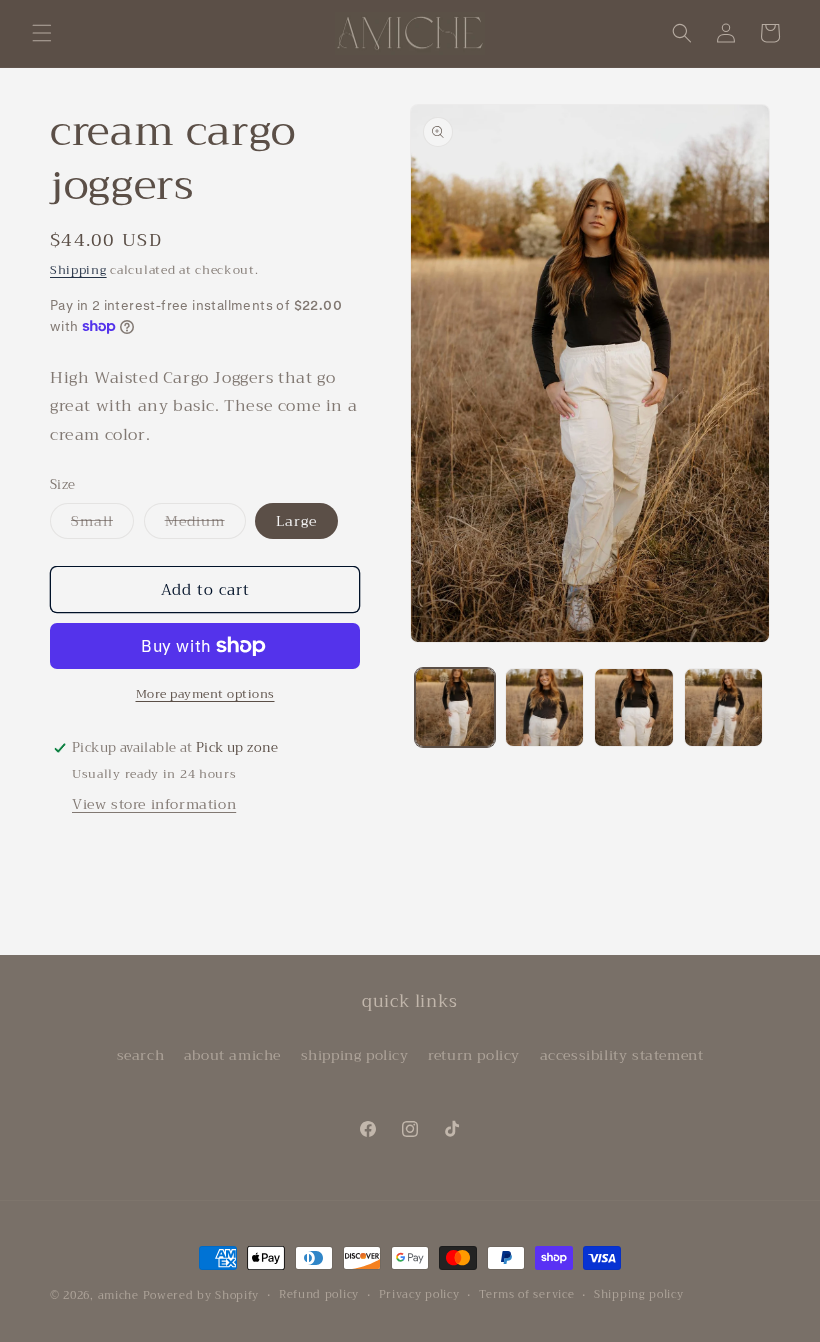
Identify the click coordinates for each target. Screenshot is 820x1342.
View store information (154, 804)
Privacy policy (419, 1295)
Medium (205, 523)
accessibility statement (622, 1055)
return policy (474, 1055)
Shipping (78, 270)
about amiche (232, 1055)
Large (296, 521)
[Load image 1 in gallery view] (455, 708)
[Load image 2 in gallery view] (545, 708)
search (141, 1055)
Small (102, 523)
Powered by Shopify (201, 1295)
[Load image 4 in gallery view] (724, 708)
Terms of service (526, 1295)
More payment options (205, 694)
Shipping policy (639, 1295)
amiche (118, 1295)
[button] (42, 33)
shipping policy (355, 1055)
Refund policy (319, 1295)
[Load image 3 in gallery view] (634, 708)
